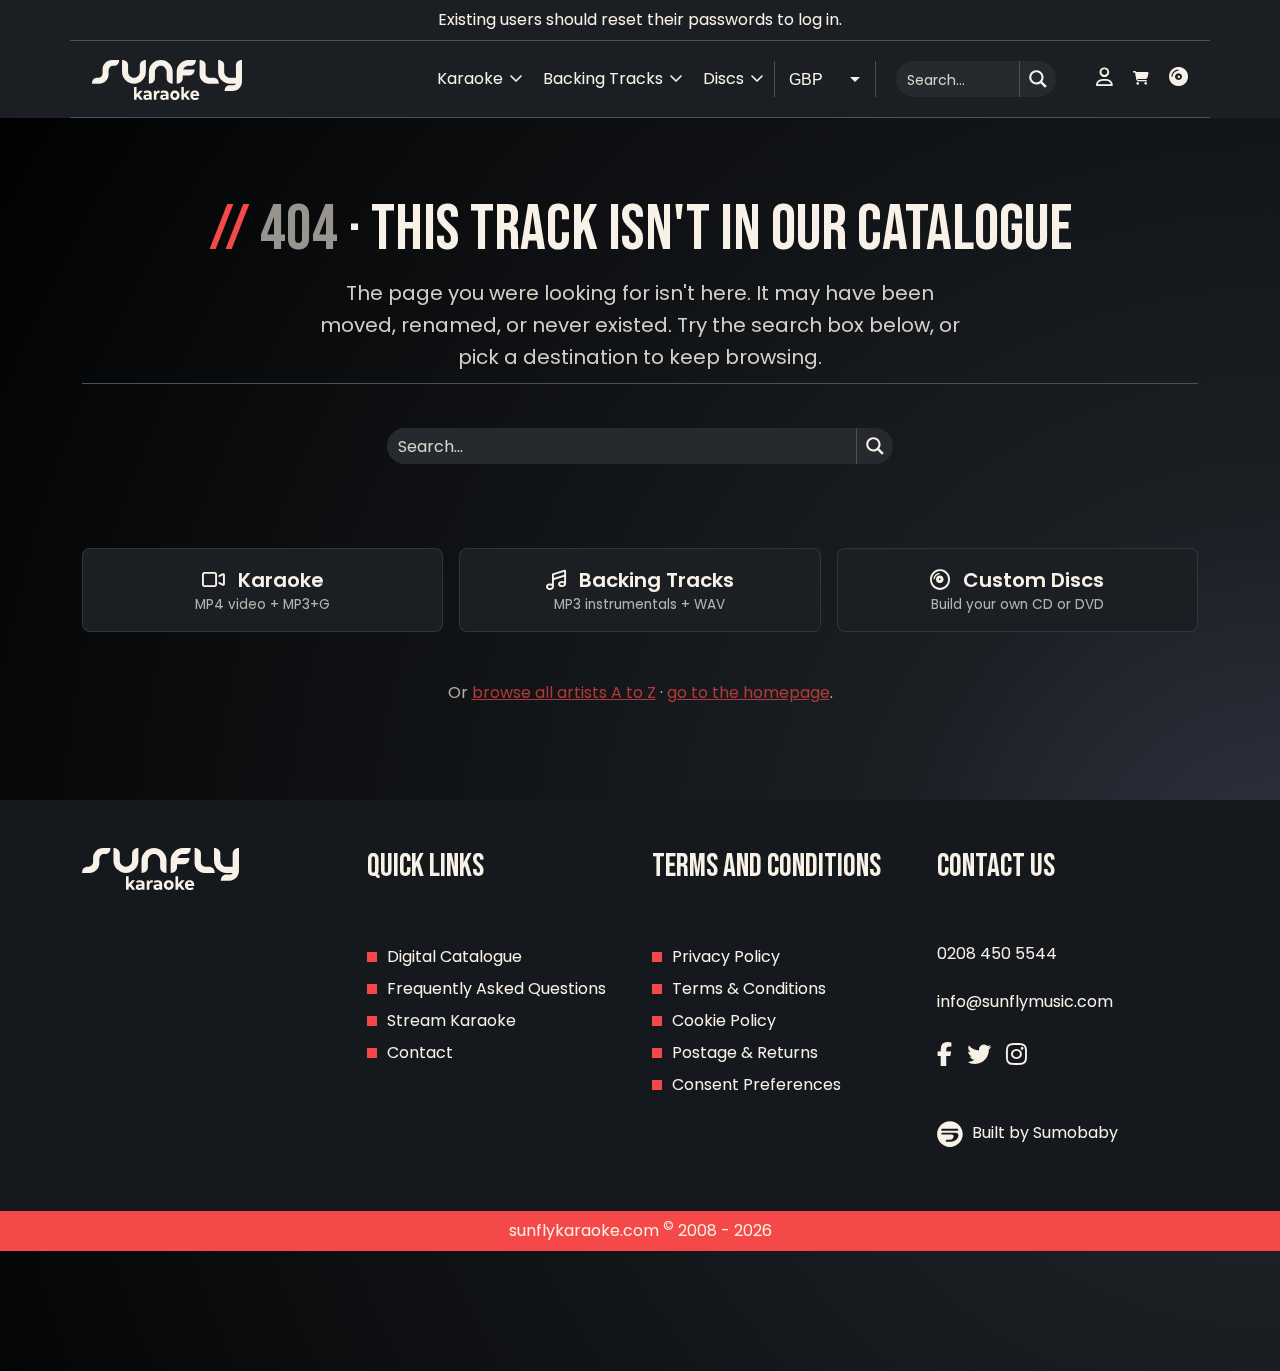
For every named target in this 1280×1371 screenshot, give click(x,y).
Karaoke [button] (470, 78)
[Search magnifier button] (1038, 79)
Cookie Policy (724, 1020)
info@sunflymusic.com (1025, 1001)
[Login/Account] (1104, 79)
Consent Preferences (756, 1084)
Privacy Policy (726, 956)
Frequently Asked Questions (496, 988)
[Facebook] (944, 1054)
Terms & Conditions (749, 988)
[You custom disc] (1178, 79)
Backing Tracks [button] (603, 78)
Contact (420, 1052)
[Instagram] (1016, 1054)
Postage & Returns (745, 1052)
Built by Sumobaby (1043, 1132)
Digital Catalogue (454, 956)
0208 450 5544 (997, 953)
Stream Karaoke (451, 1020)
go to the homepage (748, 692)
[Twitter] (979, 1054)
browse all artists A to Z (564, 692)
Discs (723, 78)
